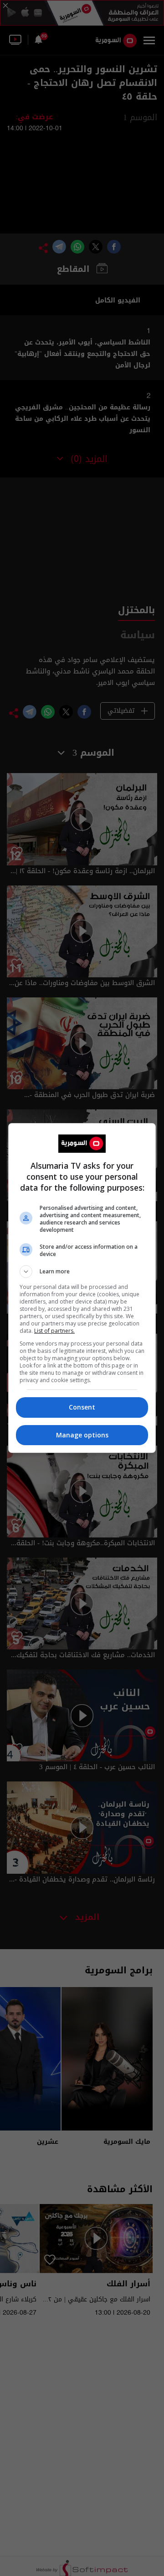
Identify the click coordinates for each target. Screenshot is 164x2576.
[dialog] (82, 1288)
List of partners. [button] (54, 1331)
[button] (82, 1272)
